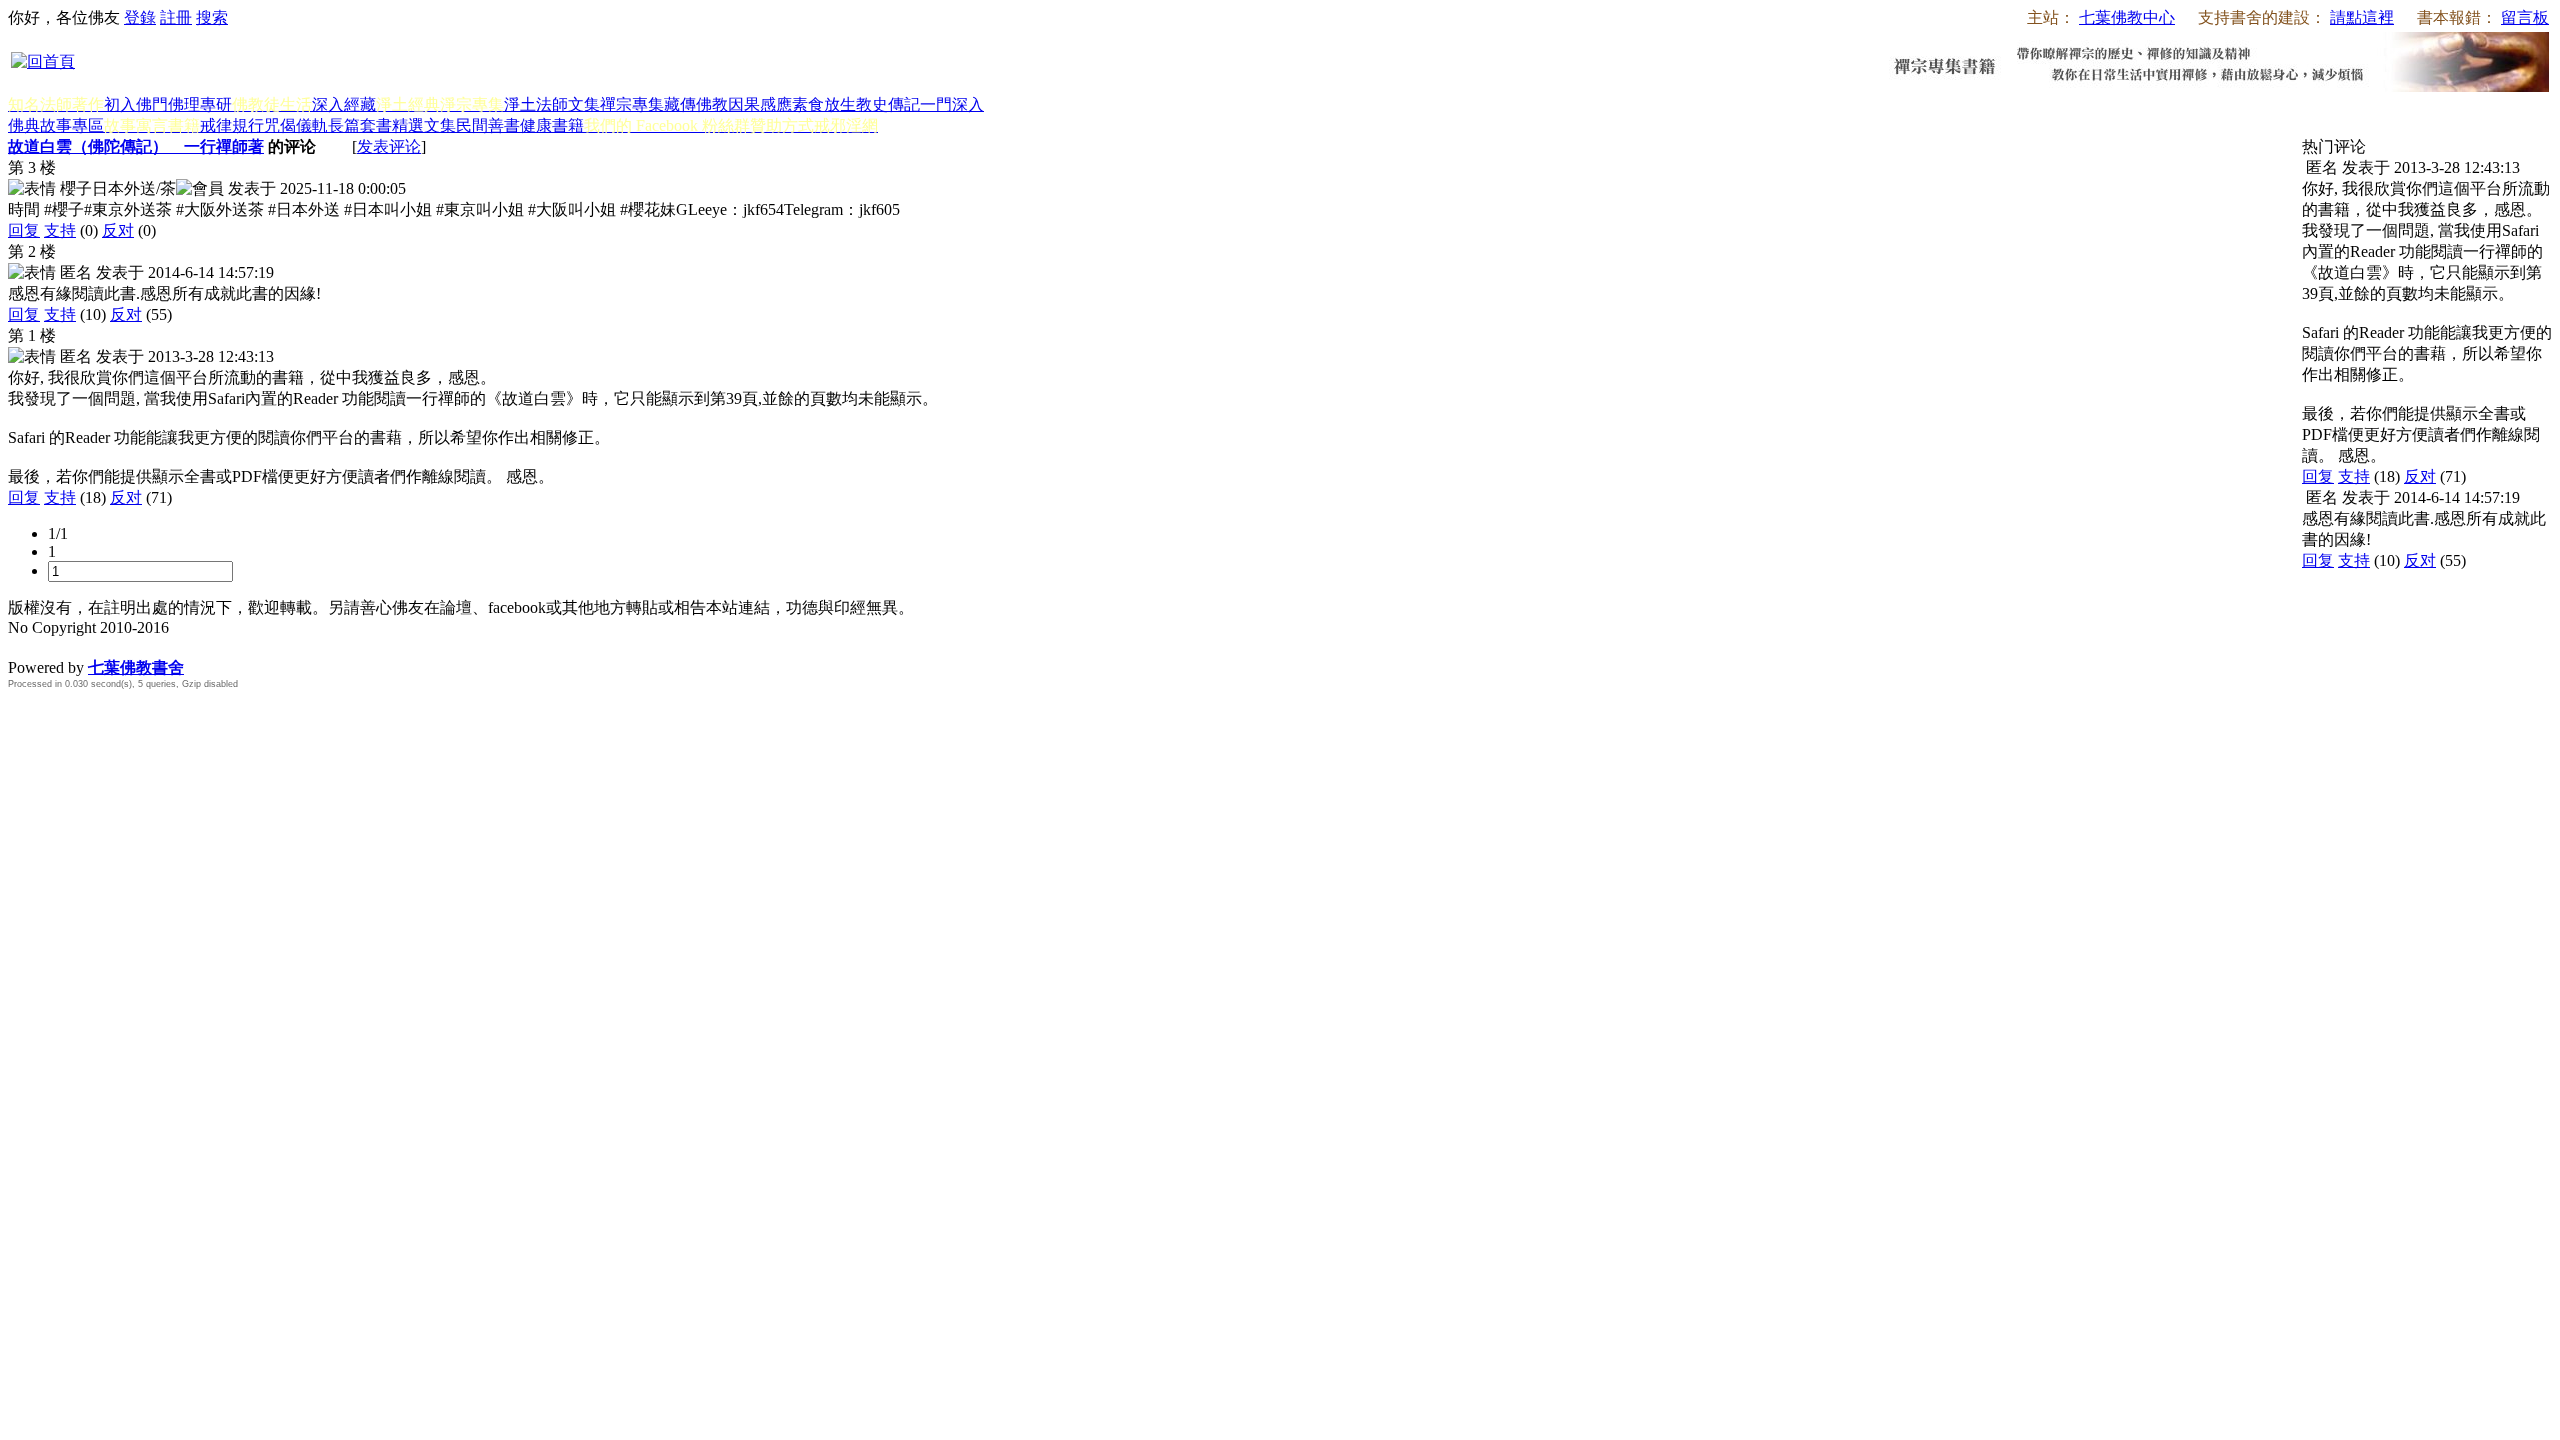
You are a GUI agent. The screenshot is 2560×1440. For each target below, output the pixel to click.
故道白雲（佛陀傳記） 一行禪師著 (136, 146)
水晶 (24, 646)
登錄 (140, 17)
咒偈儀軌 (296, 125)
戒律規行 (232, 125)
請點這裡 (2362, 17)
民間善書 (488, 125)
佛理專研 (200, 104)
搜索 (212, 17)
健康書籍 (552, 125)
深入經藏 (344, 104)
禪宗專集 (632, 104)
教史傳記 (888, 104)
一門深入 (952, 104)
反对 (118, 230)
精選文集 (424, 125)
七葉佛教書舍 (136, 667)
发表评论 (389, 146)
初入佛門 (136, 104)
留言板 (2525, 17)
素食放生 (824, 104)
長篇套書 (360, 125)
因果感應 (760, 104)
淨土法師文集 (552, 104)
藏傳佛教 (696, 104)
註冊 (176, 17)
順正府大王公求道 (108, 646)
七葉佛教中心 (2127, 17)
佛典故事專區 (56, 125)
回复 (24, 230)
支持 (60, 230)
